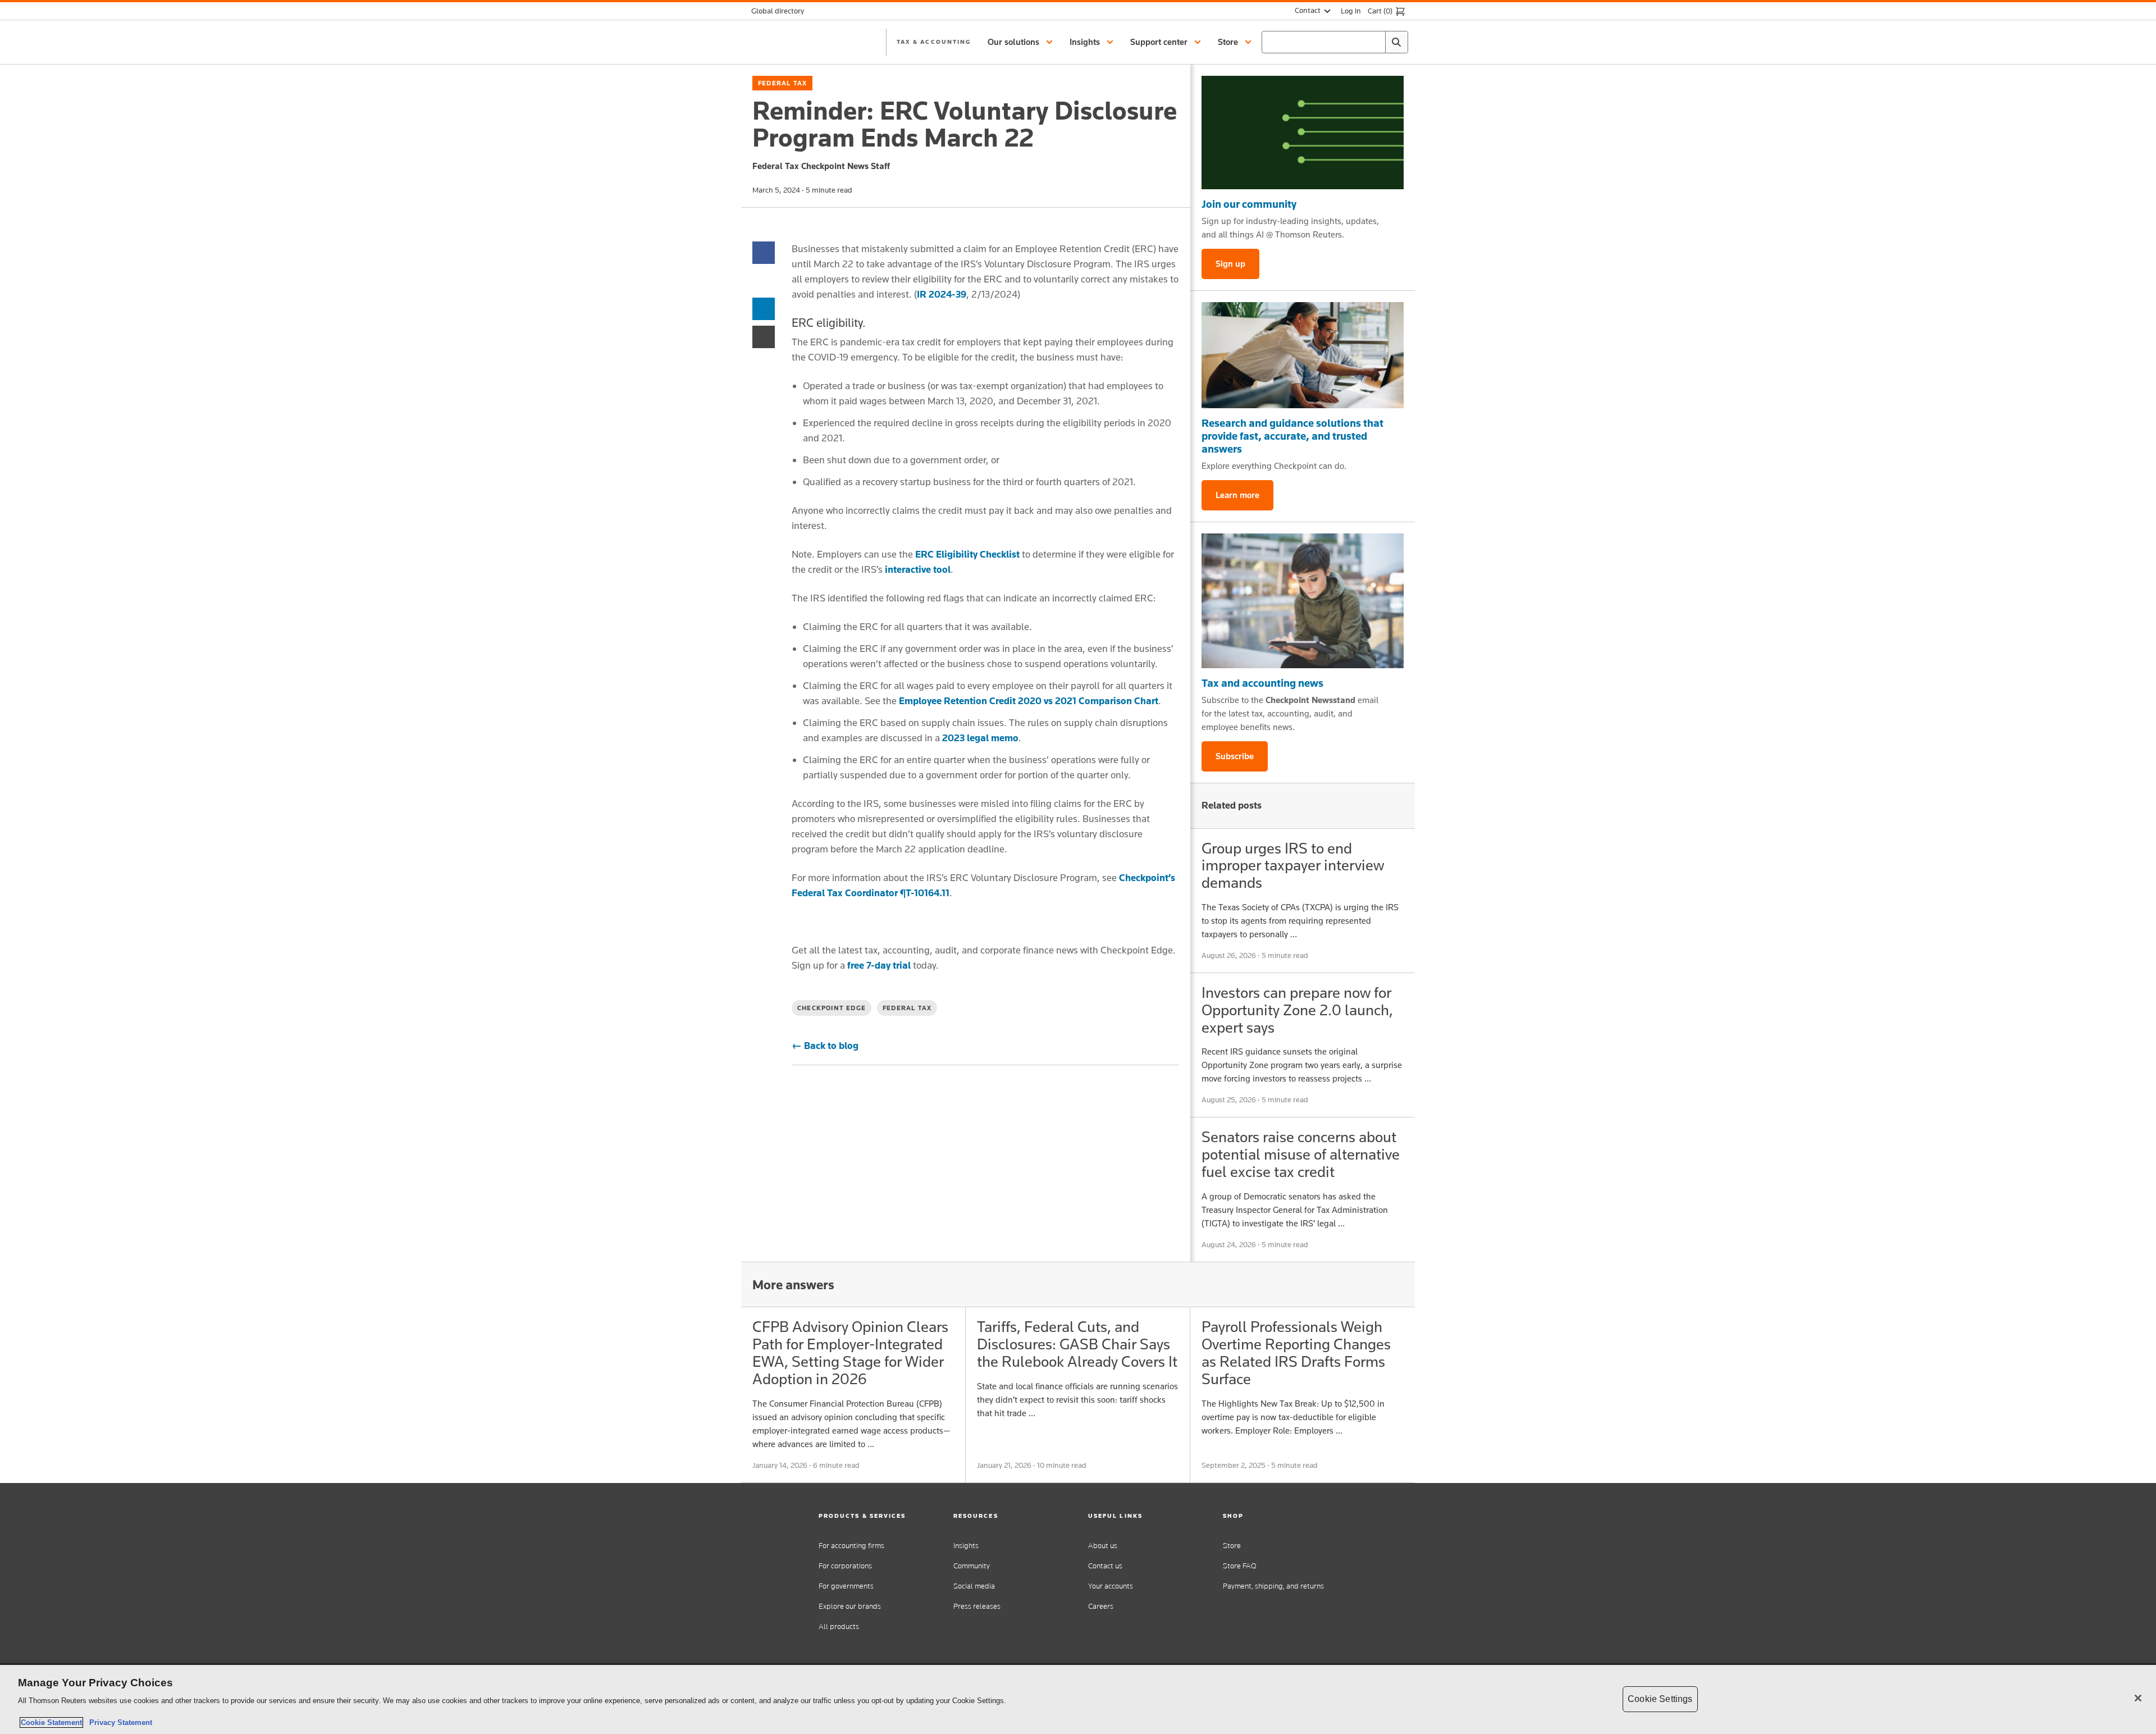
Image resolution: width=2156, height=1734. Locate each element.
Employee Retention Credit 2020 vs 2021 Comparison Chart (1029, 701)
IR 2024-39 (942, 294)
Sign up (1230, 264)
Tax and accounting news (1262, 683)
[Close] (2138, 1698)
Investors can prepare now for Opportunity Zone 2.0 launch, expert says (1297, 1010)
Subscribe (1235, 756)
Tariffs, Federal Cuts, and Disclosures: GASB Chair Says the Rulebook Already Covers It (1077, 1344)
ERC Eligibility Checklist (967, 554)
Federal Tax (782, 83)
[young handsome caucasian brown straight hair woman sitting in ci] (1303, 601)
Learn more (1237, 495)
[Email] (764, 336)
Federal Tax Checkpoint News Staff (821, 166)
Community (972, 1566)
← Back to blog (825, 1046)
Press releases (977, 1606)
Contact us (1105, 1566)
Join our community (1249, 204)
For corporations (845, 1566)
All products (839, 1626)
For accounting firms (851, 1546)
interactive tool (918, 569)
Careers (1101, 1606)
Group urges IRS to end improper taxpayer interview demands (1293, 866)
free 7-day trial (879, 965)
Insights (966, 1546)
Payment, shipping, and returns (1273, 1586)
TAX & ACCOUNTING (934, 42)
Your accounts (1111, 1586)
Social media (974, 1586)
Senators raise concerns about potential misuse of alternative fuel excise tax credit (1301, 1154)
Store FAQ (1240, 1566)
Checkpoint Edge (832, 1008)
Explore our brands (850, 1606)
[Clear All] (1374, 42)
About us (1103, 1546)
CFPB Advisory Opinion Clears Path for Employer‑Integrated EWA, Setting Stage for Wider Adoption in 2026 (850, 1352)
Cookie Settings (1660, 1699)
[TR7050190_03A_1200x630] (1303, 355)
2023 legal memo (980, 738)
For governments (846, 1586)
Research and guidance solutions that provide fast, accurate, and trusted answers (1292, 436)
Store (1232, 1546)
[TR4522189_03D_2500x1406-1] (1303, 133)
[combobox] (1335, 42)
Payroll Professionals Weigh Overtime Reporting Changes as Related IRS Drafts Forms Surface (1296, 1352)
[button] (1022, 42)
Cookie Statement (51, 1722)
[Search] (1396, 42)
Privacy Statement (118, 1722)
